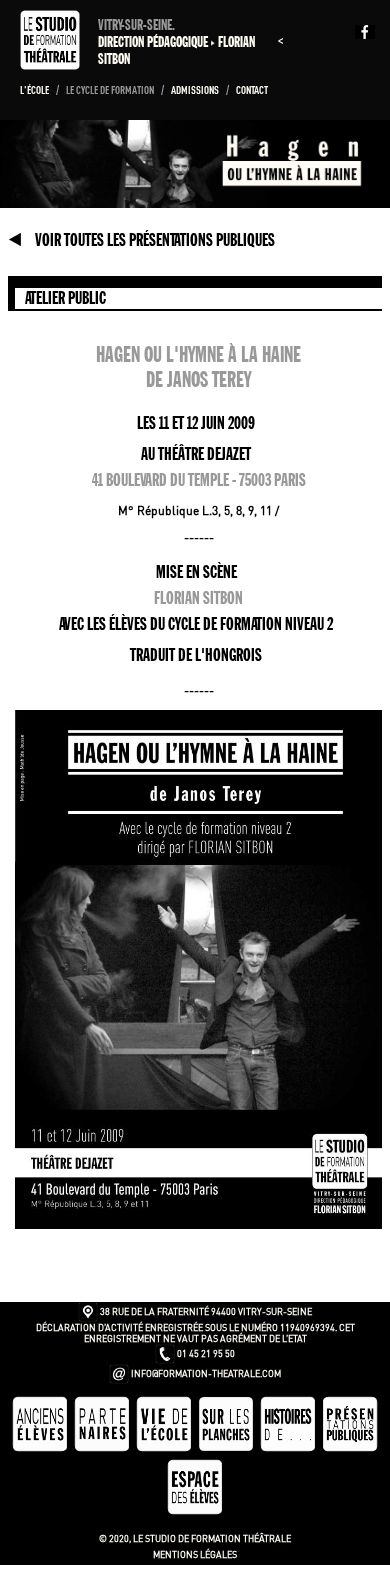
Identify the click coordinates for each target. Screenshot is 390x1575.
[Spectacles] (350, 1448)
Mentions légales (195, 1554)
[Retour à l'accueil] (52, 64)
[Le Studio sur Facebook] (370, 32)
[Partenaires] (103, 1448)
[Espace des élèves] (195, 1511)
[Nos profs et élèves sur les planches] (227, 1448)
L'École (35, 90)
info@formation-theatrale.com (206, 1373)
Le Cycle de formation (111, 90)
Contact (252, 90)
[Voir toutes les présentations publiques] (16, 240)
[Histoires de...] (289, 1448)
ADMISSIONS (196, 90)
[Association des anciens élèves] (41, 1448)
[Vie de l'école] (165, 1448)
